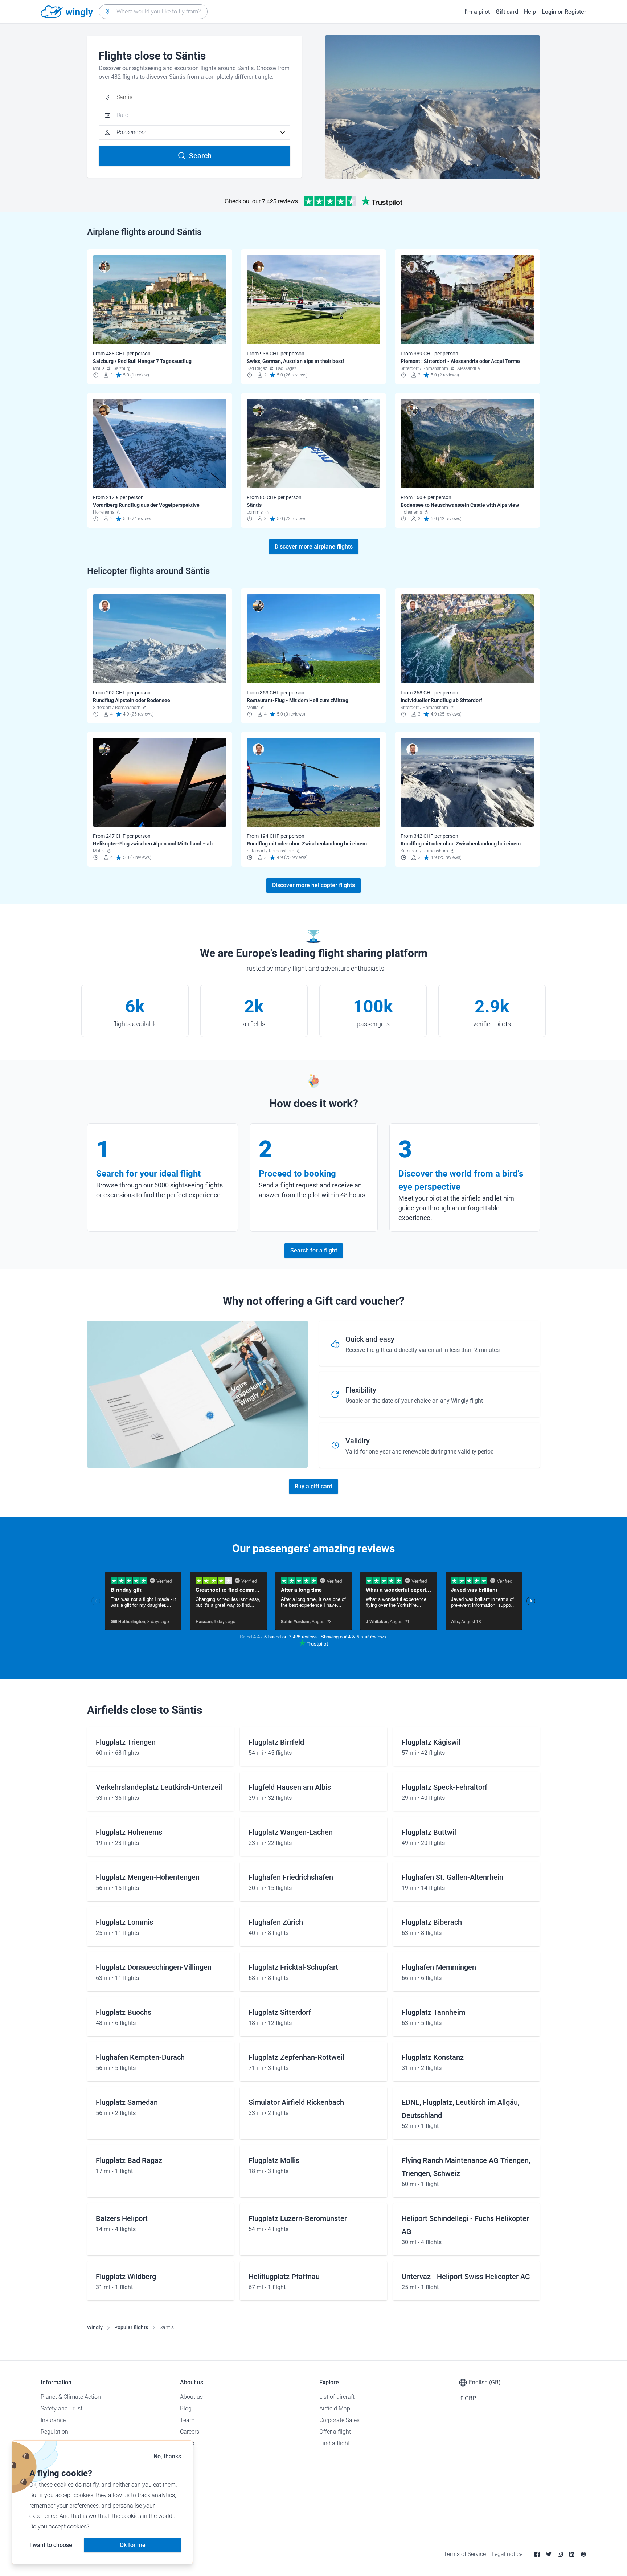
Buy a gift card (313, 1486)
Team (187, 2420)
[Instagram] (560, 2554)
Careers (190, 2432)
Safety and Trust (62, 2408)
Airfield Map (335, 2408)
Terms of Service (465, 2554)
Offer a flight (335, 2432)
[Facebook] (537, 2554)
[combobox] (153, 12)
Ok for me (133, 2545)
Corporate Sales (339, 2420)
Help (530, 12)
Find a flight (335, 2443)
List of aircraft (337, 2397)
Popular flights (131, 2327)
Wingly (95, 2327)
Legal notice (507, 2554)
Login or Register (564, 12)
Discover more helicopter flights (313, 885)
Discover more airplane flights (314, 547)
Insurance (53, 2420)
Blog (186, 2408)
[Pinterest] (583, 2554)
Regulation (54, 2432)
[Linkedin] (572, 2554)
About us (191, 2397)
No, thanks (167, 2456)
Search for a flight (314, 1250)
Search (200, 156)
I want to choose (51, 2545)
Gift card (507, 12)
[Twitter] (549, 2554)
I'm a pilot (477, 12)
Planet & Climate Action (71, 2397)
